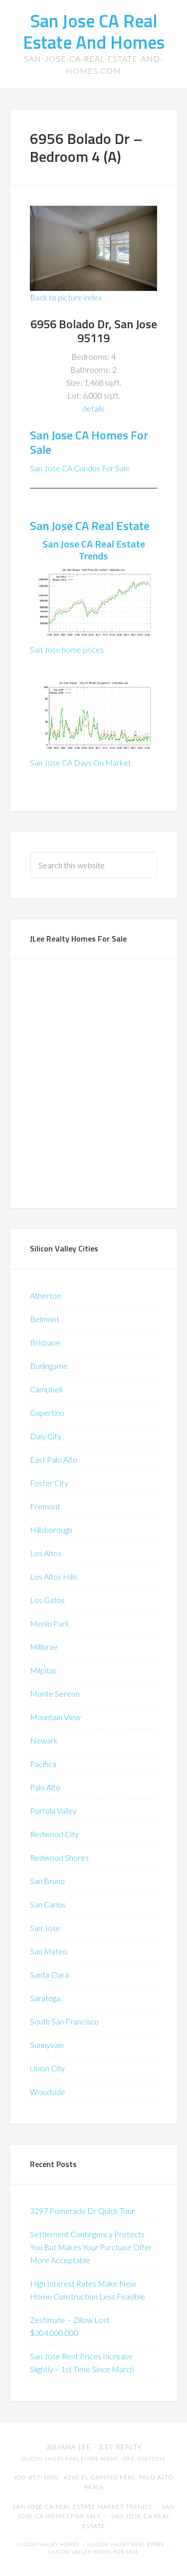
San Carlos (48, 1904)
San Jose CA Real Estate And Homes (94, 31)
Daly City (46, 1436)
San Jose (45, 1928)
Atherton (45, 1295)
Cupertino (47, 1413)
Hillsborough (51, 1530)
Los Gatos (47, 1600)
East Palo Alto (54, 1459)
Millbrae (44, 1647)
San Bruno (47, 1881)
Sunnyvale (47, 2045)
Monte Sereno (55, 1694)
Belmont (45, 1319)
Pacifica (43, 1764)
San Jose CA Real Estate (90, 526)
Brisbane (45, 1342)
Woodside (48, 2092)
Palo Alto (45, 1787)
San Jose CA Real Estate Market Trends (82, 2507)
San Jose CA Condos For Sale (80, 468)
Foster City (49, 1483)
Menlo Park (50, 1623)
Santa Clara (49, 1974)
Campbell (46, 1389)
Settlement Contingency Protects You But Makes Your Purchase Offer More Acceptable (91, 2247)
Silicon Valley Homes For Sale (93, 2552)
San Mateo (49, 1951)
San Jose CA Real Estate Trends (94, 550)
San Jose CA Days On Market (81, 762)
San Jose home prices (67, 649)
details (93, 408)
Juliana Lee (69, 2447)
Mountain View (55, 1717)
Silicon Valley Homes (48, 2544)
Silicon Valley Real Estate (126, 2544)
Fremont (45, 1506)
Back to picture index (66, 297)
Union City (47, 2068)
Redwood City (54, 1834)
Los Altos (46, 1553)
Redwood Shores (59, 1857)
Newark (44, 1740)
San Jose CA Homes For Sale (89, 442)
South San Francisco (64, 2021)
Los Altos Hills (54, 1576)
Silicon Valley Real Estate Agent (70, 2459)
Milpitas (43, 1670)
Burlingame (49, 1366)
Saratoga (45, 1998)
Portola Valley (53, 1811)
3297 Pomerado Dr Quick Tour (82, 2211)
